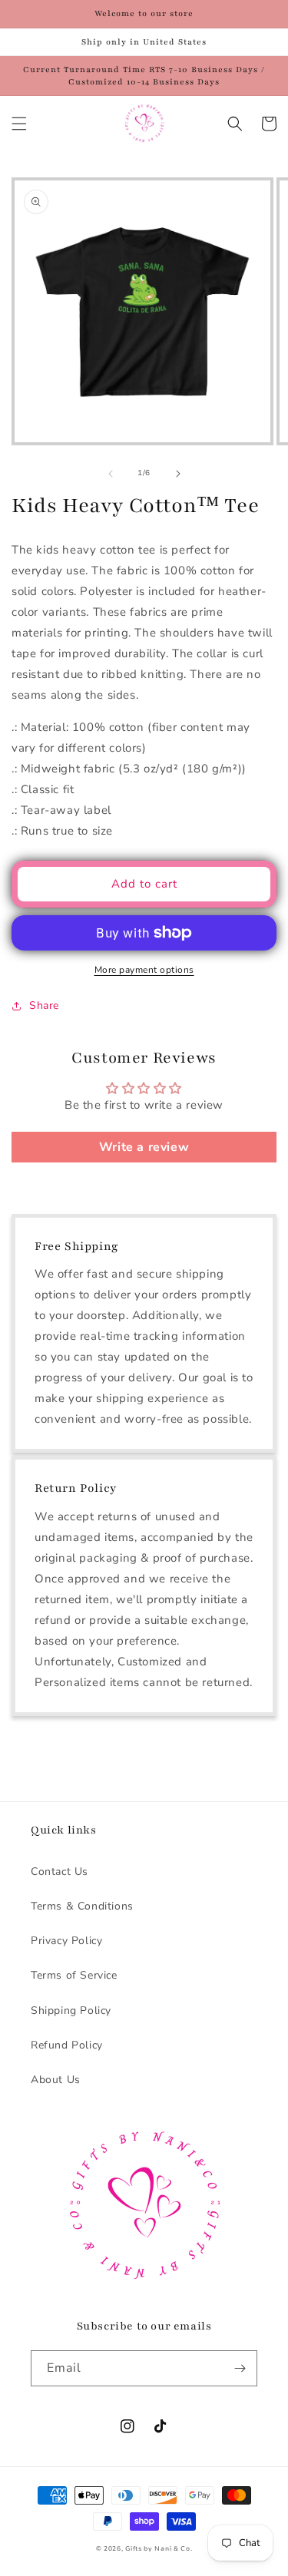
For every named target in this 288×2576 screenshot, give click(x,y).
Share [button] (44, 1005)
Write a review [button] (144, 1147)
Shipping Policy (71, 2011)
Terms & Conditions (82, 1906)
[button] (19, 124)
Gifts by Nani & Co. (159, 2549)
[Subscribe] (240, 2368)
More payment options (144, 970)
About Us (56, 2080)
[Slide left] (111, 474)
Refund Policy (67, 2045)
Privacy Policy (66, 1941)
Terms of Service (74, 1975)
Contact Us (60, 1872)
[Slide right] (178, 474)
